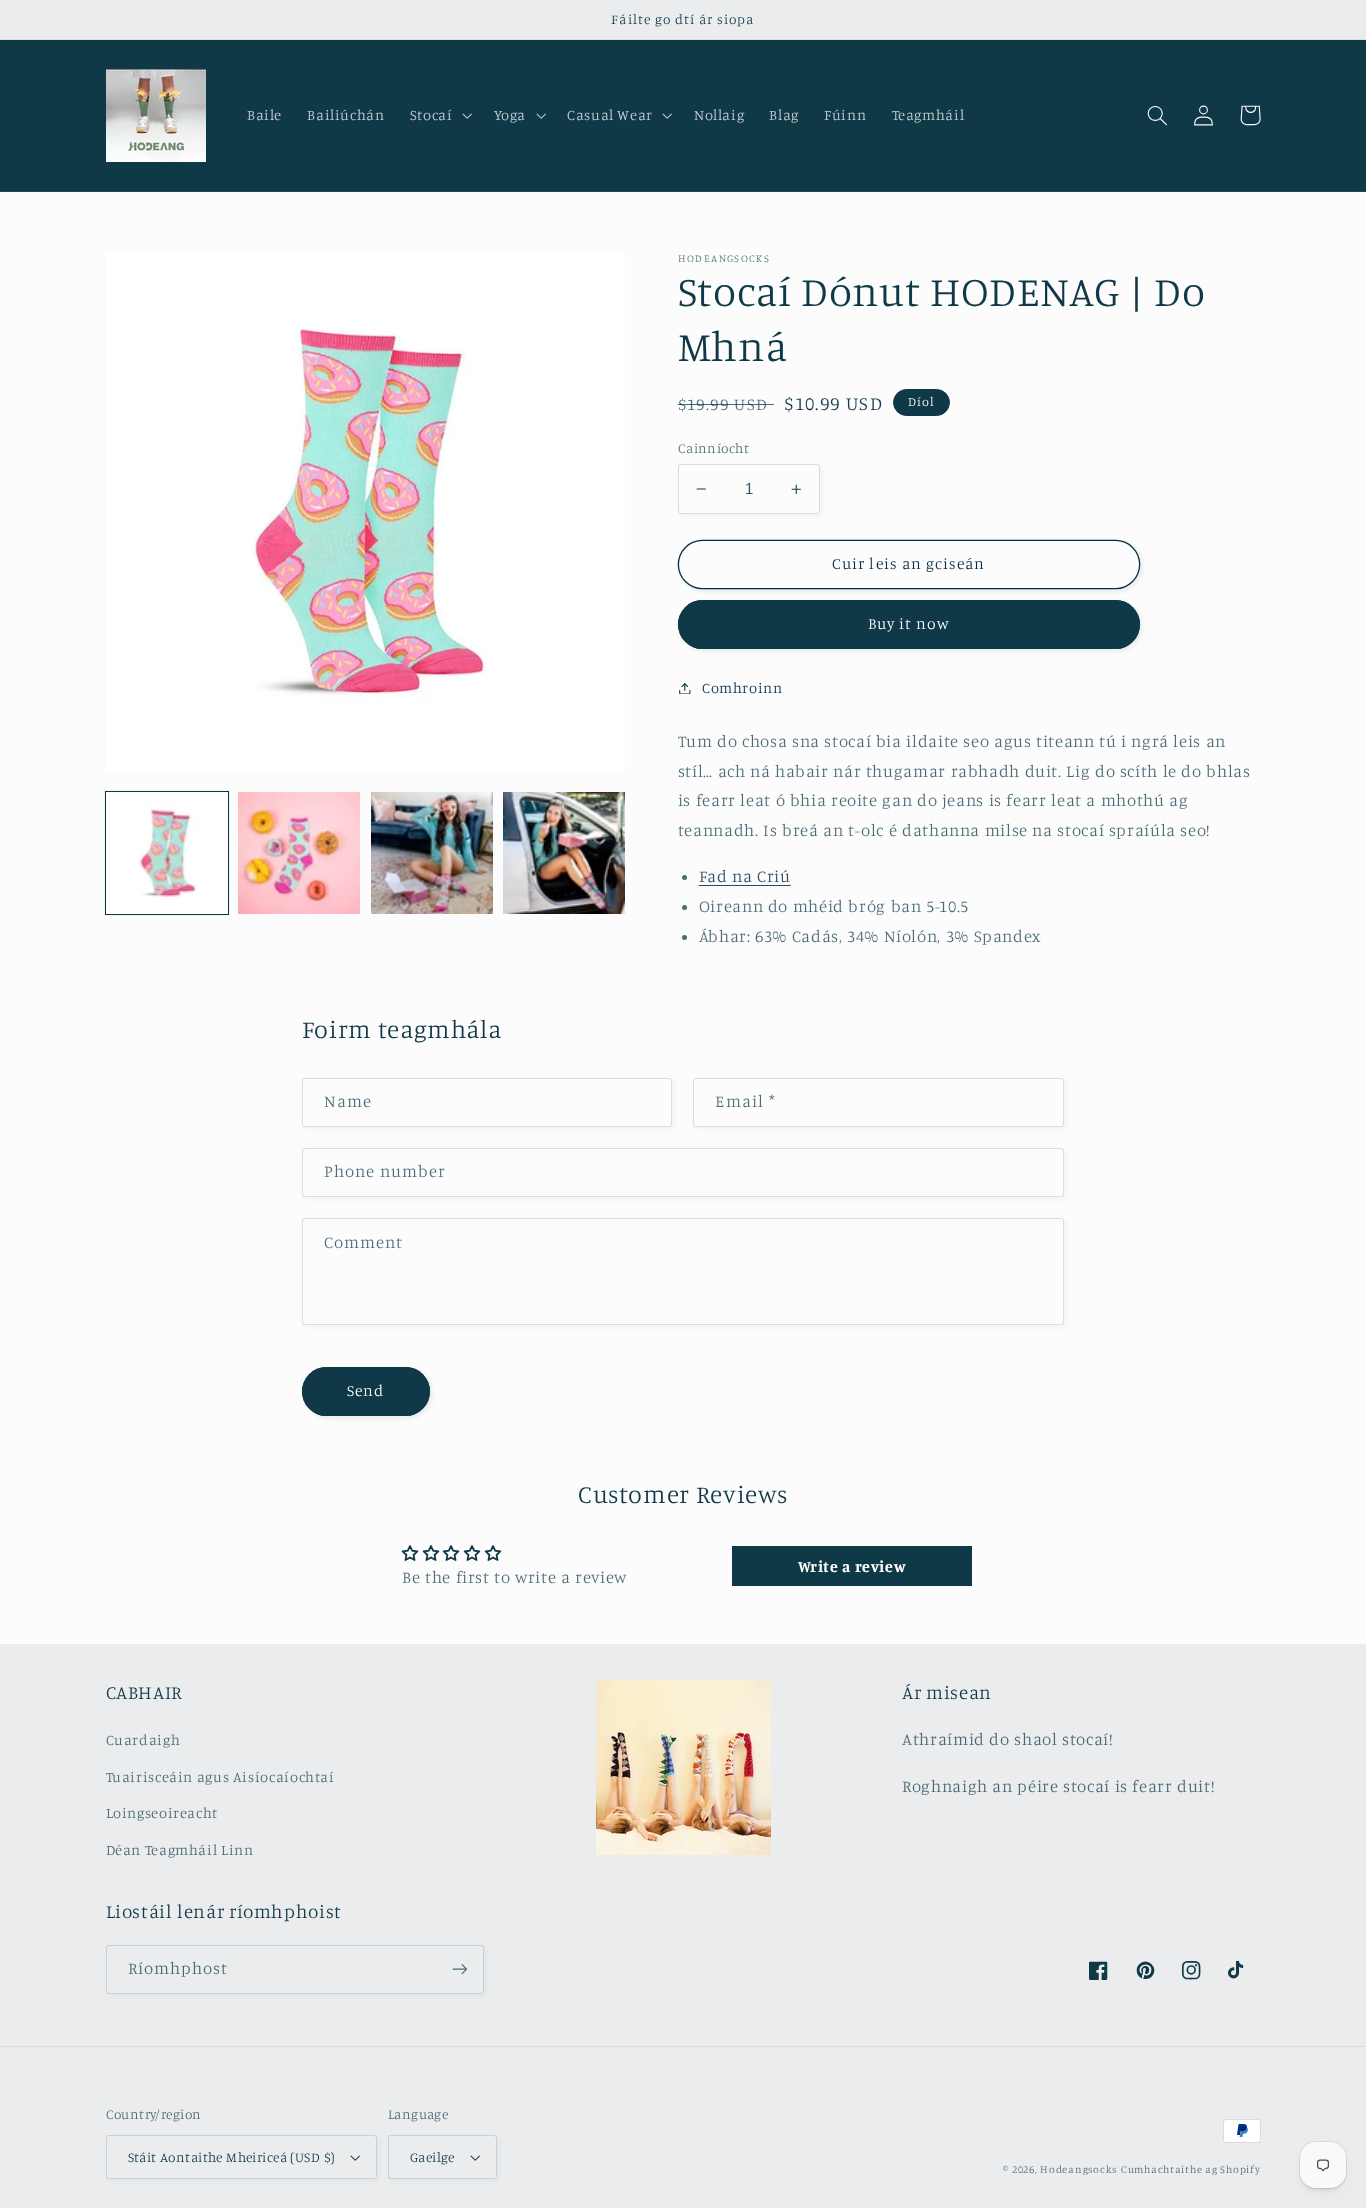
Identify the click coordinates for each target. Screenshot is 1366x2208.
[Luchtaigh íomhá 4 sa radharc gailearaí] (564, 853)
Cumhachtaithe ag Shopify (1191, 2169)
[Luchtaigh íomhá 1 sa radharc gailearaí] (167, 853)
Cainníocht (713, 448)
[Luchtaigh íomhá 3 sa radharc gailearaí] (432, 853)
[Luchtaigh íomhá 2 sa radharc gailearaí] (299, 853)
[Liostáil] (459, 1969)
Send (365, 1390)
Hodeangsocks (1078, 2169)
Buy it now (909, 623)
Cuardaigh (143, 1739)
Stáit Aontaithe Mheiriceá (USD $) (232, 2157)
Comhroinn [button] (742, 687)
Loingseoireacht (162, 1812)
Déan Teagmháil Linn (180, 1849)
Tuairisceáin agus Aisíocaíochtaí (220, 1776)
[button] (439, 115)
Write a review (852, 1566)
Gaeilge (432, 2157)
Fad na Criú (745, 876)
